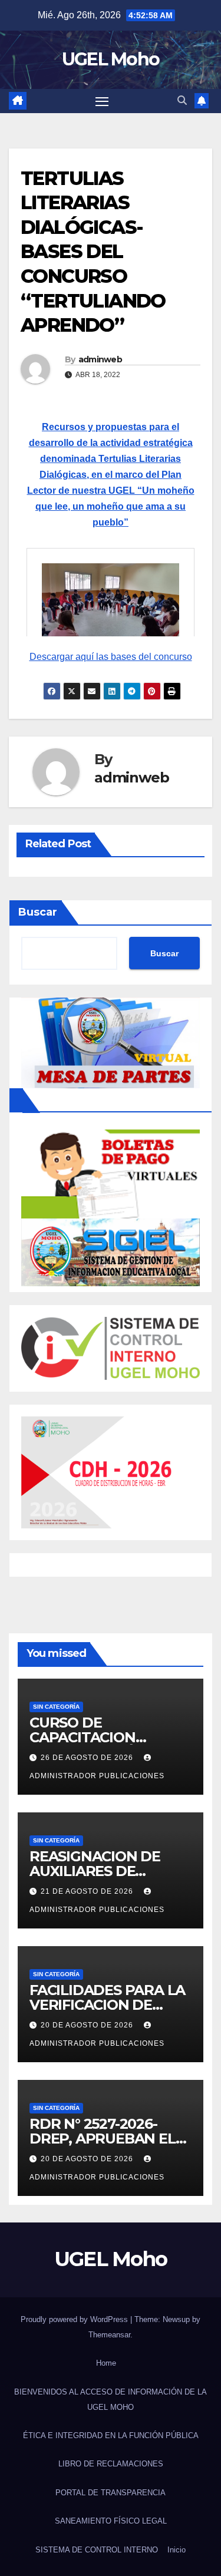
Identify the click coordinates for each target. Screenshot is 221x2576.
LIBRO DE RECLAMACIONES (111, 2464)
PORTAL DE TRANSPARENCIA (111, 2493)
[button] (182, 100)
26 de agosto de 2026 (88, 1758)
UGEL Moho (111, 59)
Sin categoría (56, 1707)
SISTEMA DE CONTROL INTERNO (97, 2550)
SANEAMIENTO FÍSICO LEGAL (111, 2521)
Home (106, 2363)
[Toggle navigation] (102, 101)
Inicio (177, 2550)
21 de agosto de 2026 (88, 1891)
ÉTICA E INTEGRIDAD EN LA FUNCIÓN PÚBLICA (111, 2435)
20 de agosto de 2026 (88, 2025)
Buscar (38, 912)
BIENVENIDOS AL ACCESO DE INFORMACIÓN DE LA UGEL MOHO (111, 2400)
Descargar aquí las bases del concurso (111, 657)
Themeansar (109, 2335)
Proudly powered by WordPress (75, 2319)
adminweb (100, 359)
